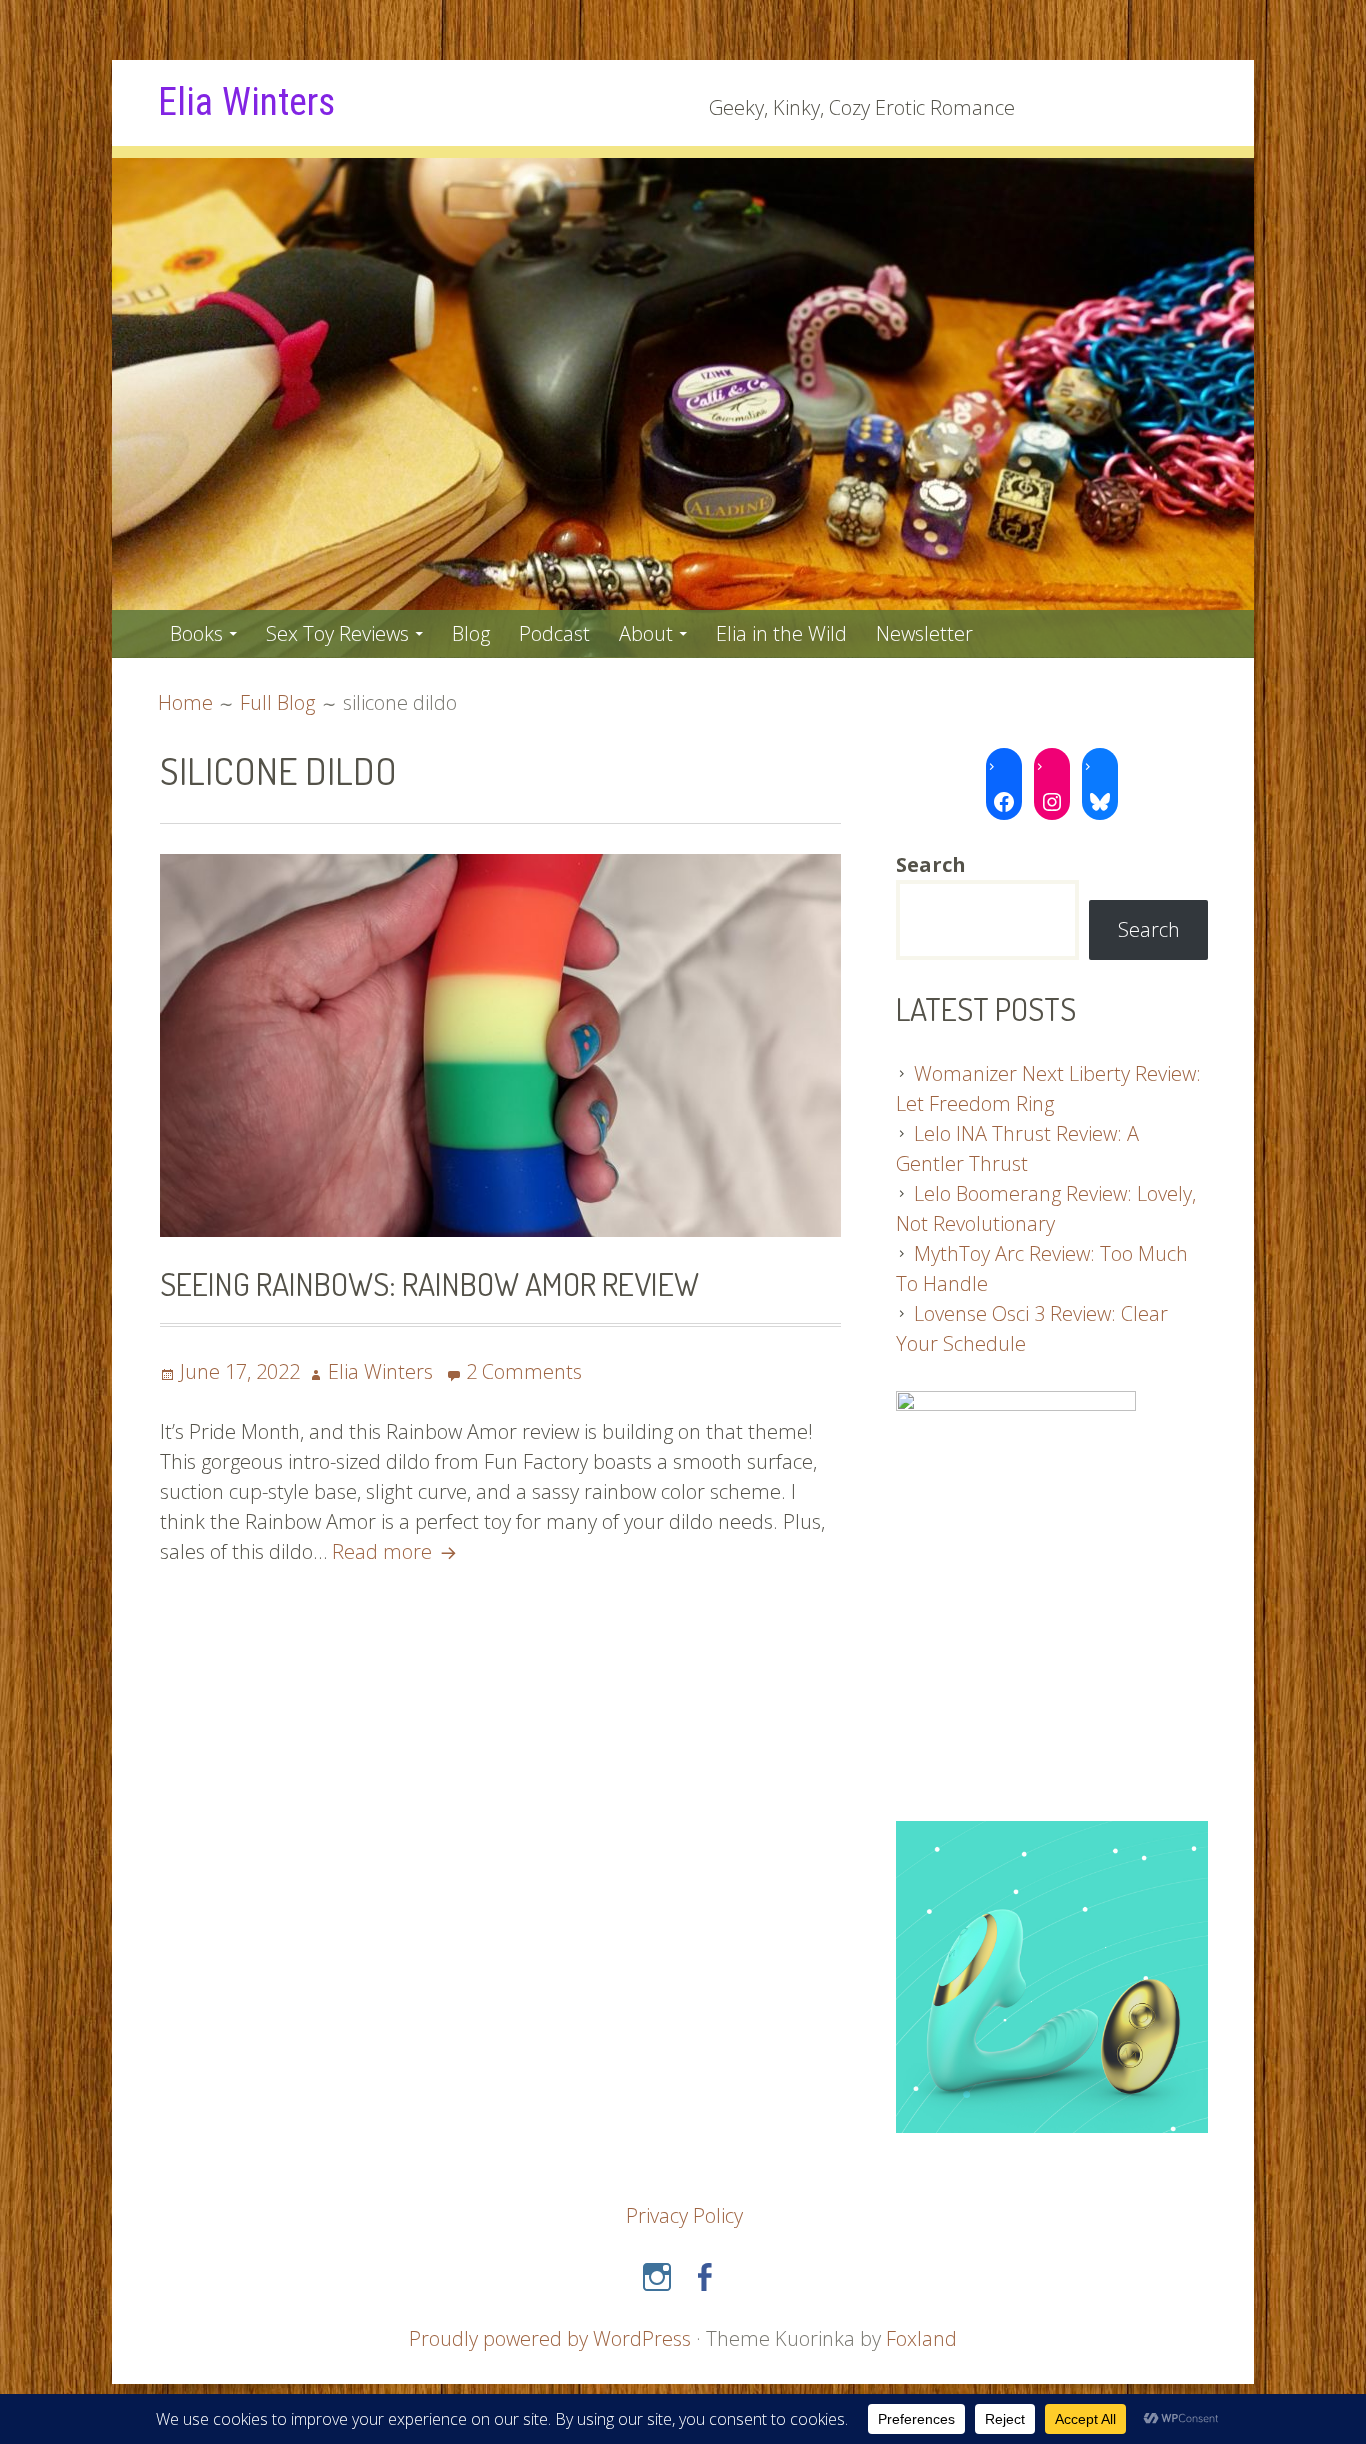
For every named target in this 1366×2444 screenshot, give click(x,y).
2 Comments (524, 1371)
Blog (471, 633)
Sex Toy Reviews (337, 633)
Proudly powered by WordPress (550, 2338)
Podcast (554, 633)
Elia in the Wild (781, 633)
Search (1149, 929)
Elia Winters (246, 102)
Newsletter (924, 633)
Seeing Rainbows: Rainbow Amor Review (429, 1283)
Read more (397, 1551)
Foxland (921, 2338)
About (646, 633)
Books (196, 633)
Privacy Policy (684, 2215)
